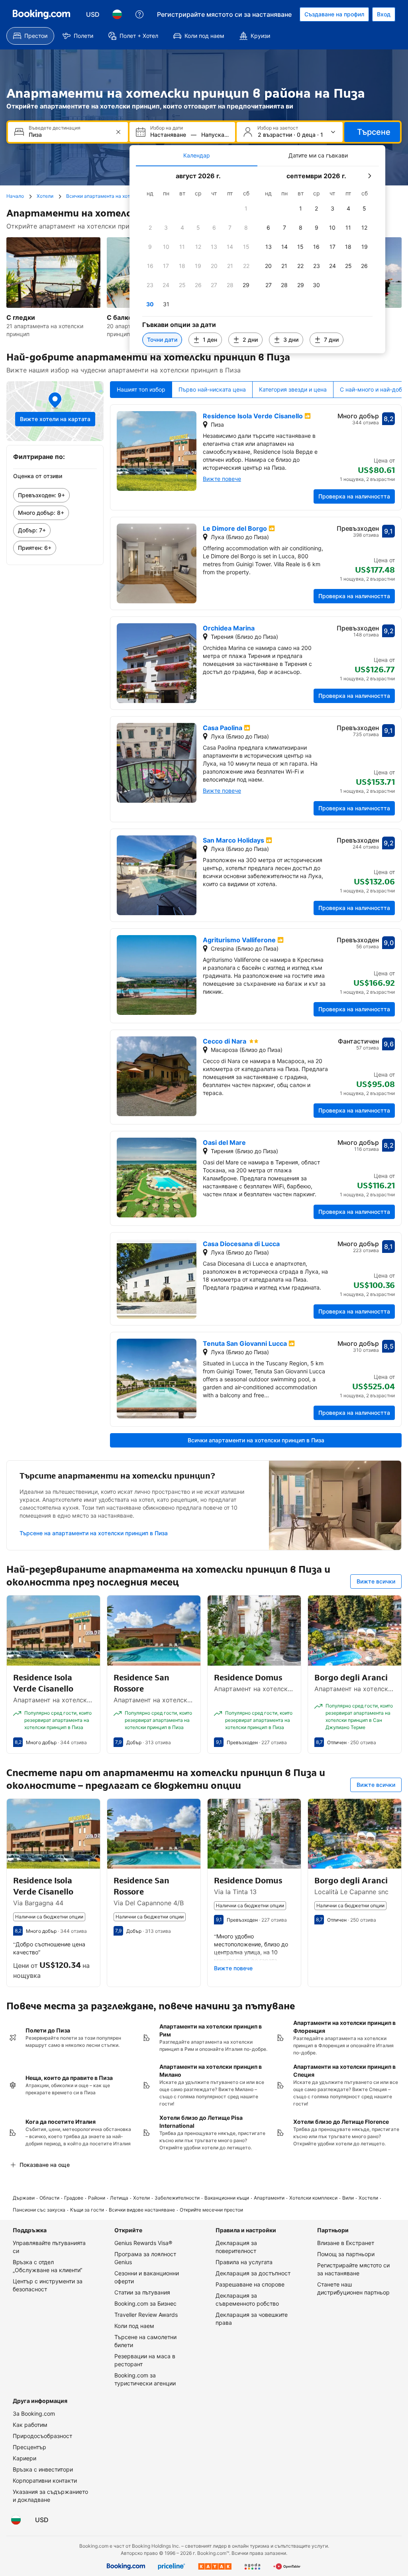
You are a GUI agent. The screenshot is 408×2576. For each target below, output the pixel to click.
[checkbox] (246, 209)
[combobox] (69, 135)
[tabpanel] (257, 260)
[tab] (197, 156)
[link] (55, 495)
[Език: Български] (117, 14)
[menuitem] (30, 36)
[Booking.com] (41, 14)
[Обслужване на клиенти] (139, 14)
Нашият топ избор (141, 389)
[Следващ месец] (369, 176)
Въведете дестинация (55, 128)
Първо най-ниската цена (212, 389)
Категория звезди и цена (293, 389)
